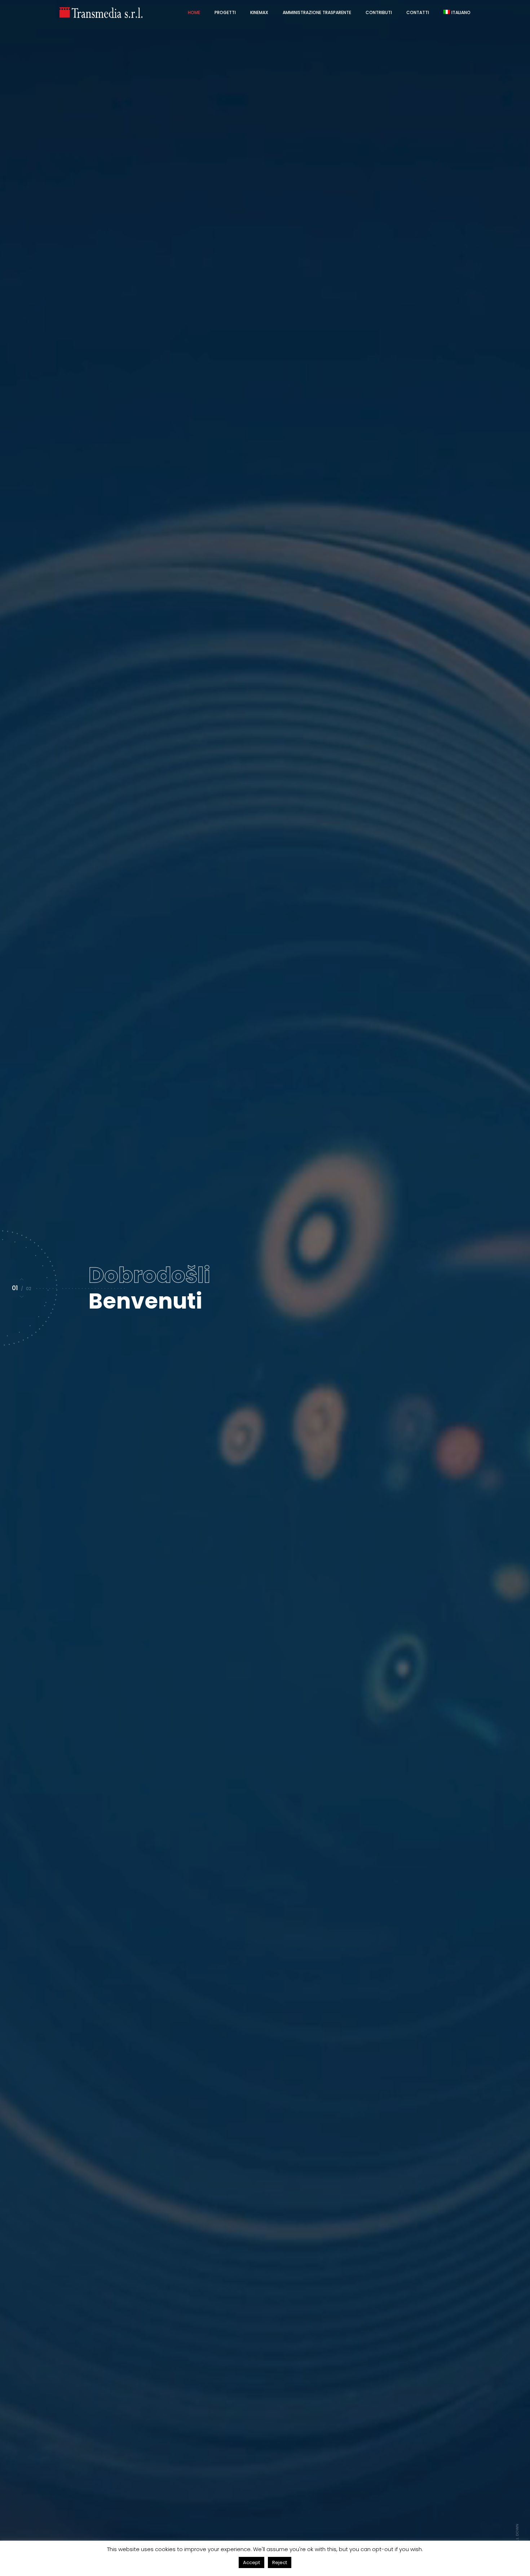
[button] (22, 1279)
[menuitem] (457, 13)
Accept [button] (251, 2562)
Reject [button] (280, 2562)
